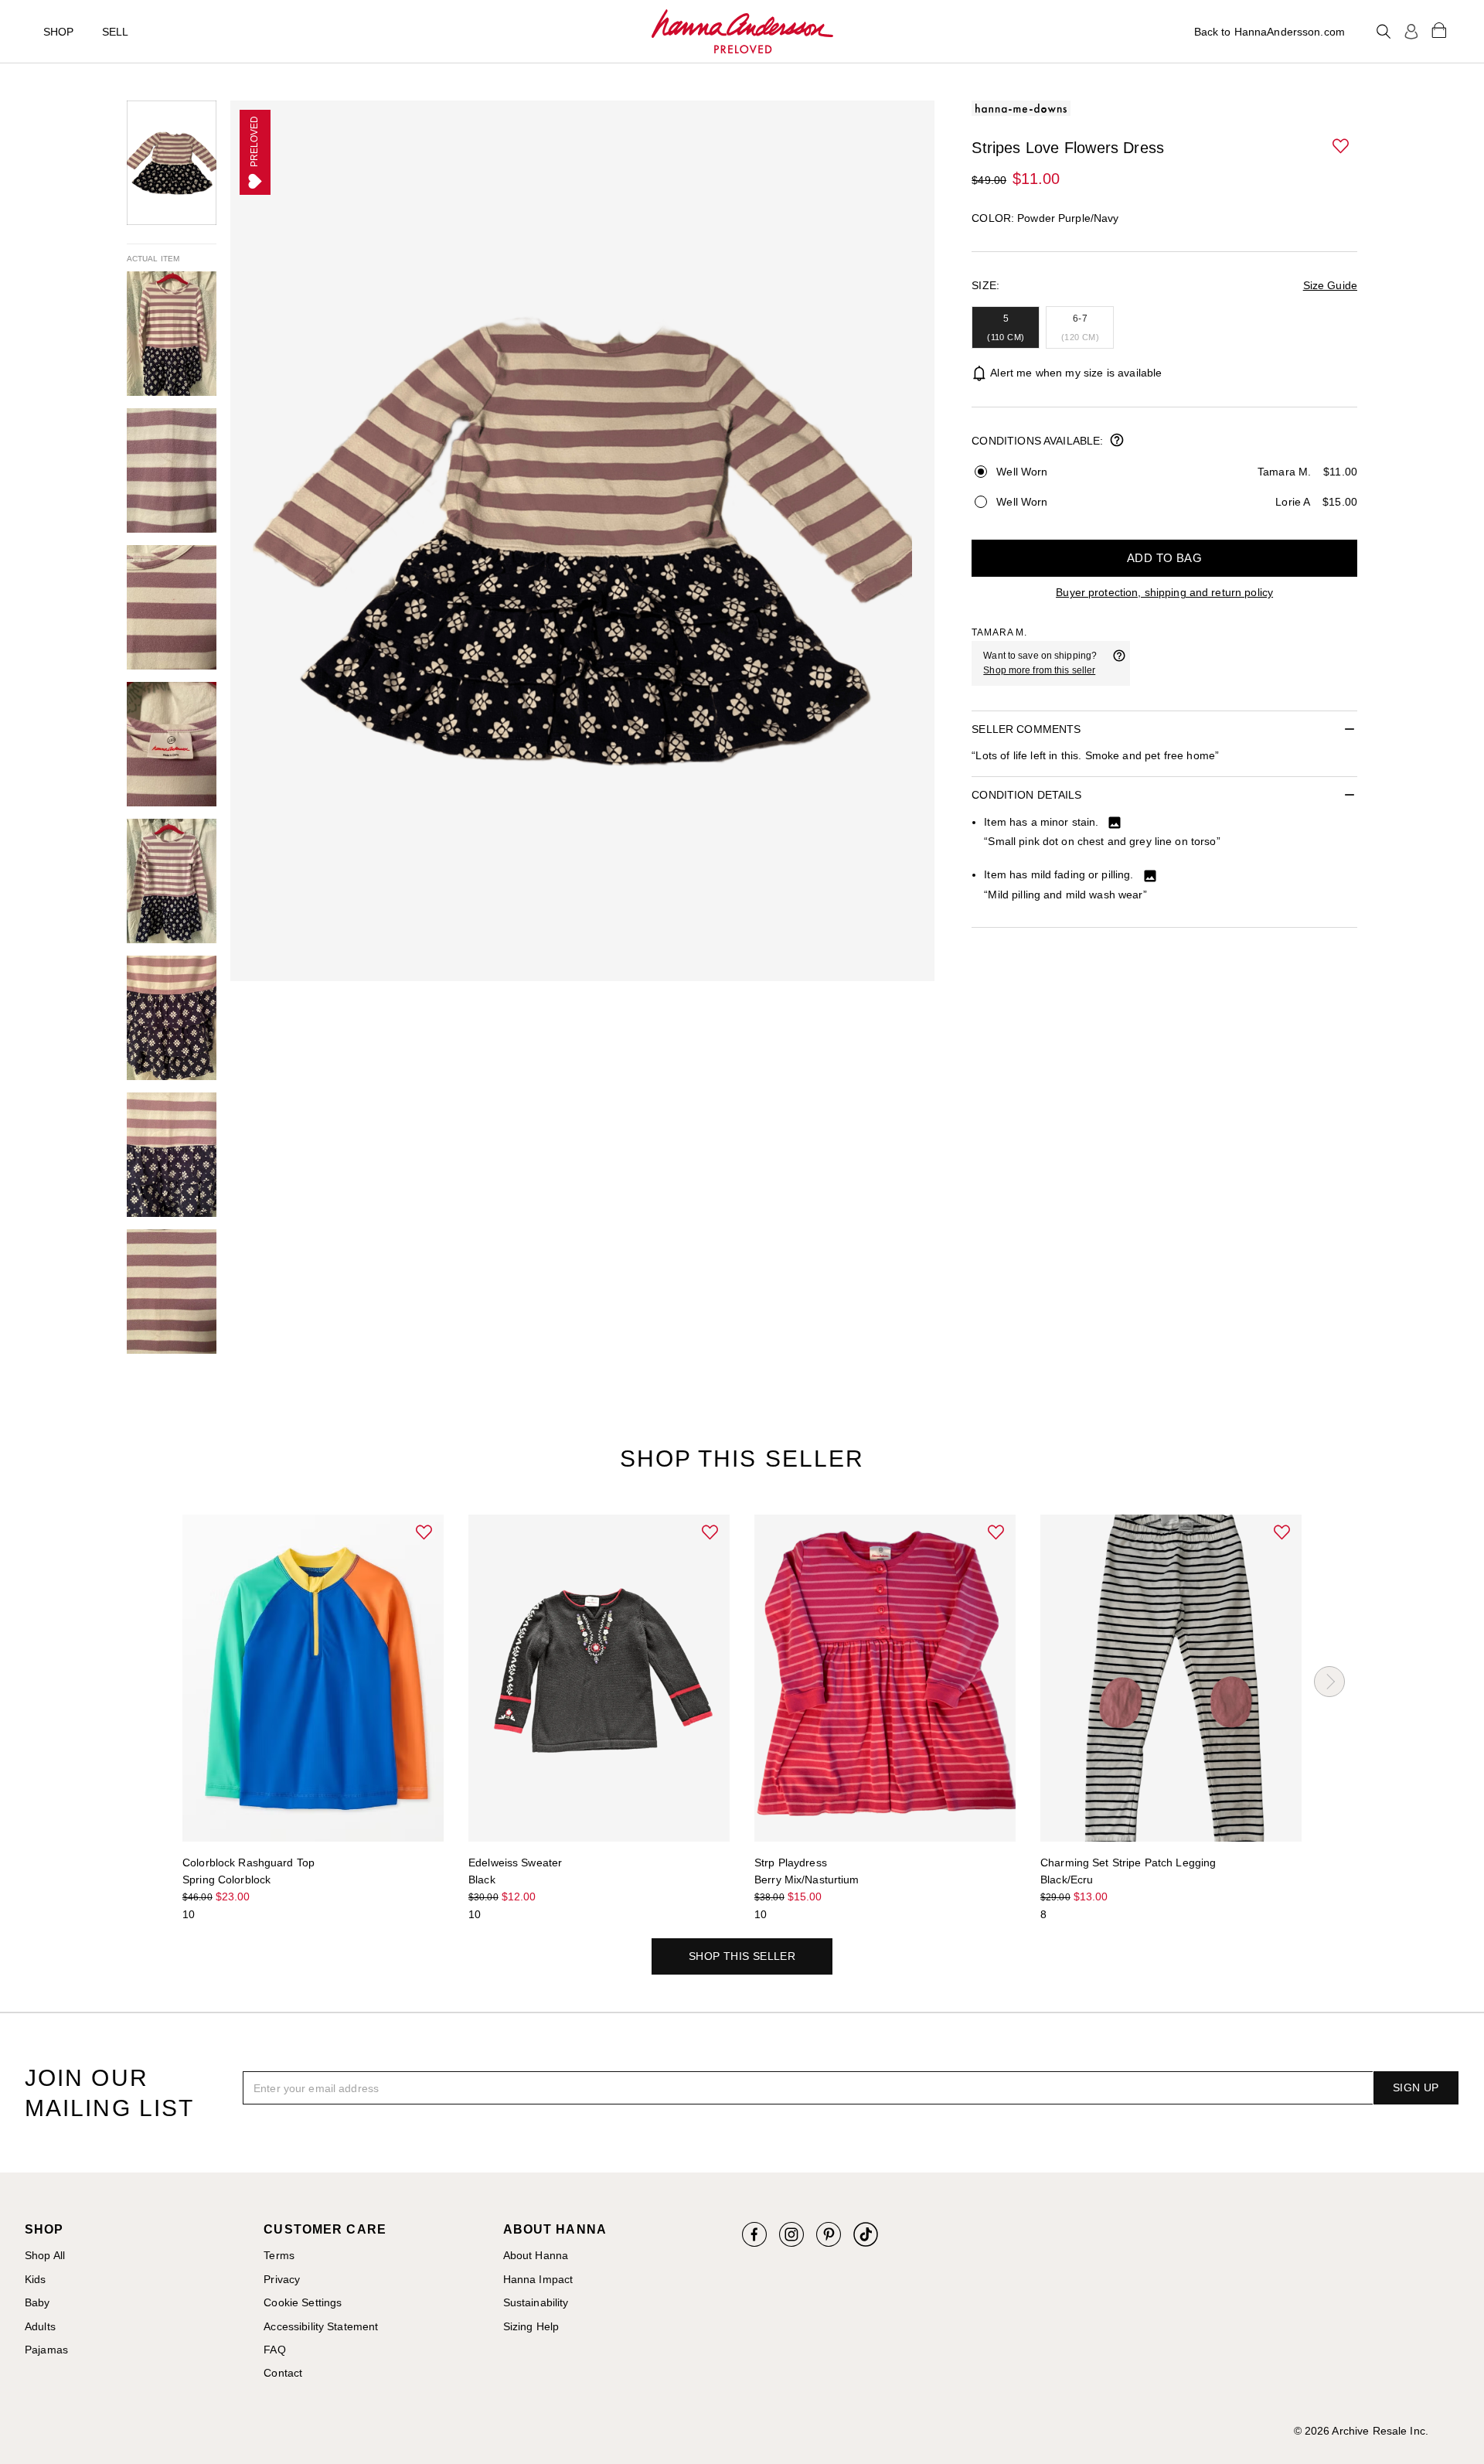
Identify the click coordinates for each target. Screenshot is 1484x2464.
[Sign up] (1411, 32)
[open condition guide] (1117, 441)
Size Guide (1330, 285)
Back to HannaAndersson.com (1270, 32)
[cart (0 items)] (1439, 29)
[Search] (1384, 32)
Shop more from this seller (1039, 670)
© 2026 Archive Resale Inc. (1361, 2431)
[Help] (1119, 663)
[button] (1342, 147)
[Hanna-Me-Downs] (742, 32)
